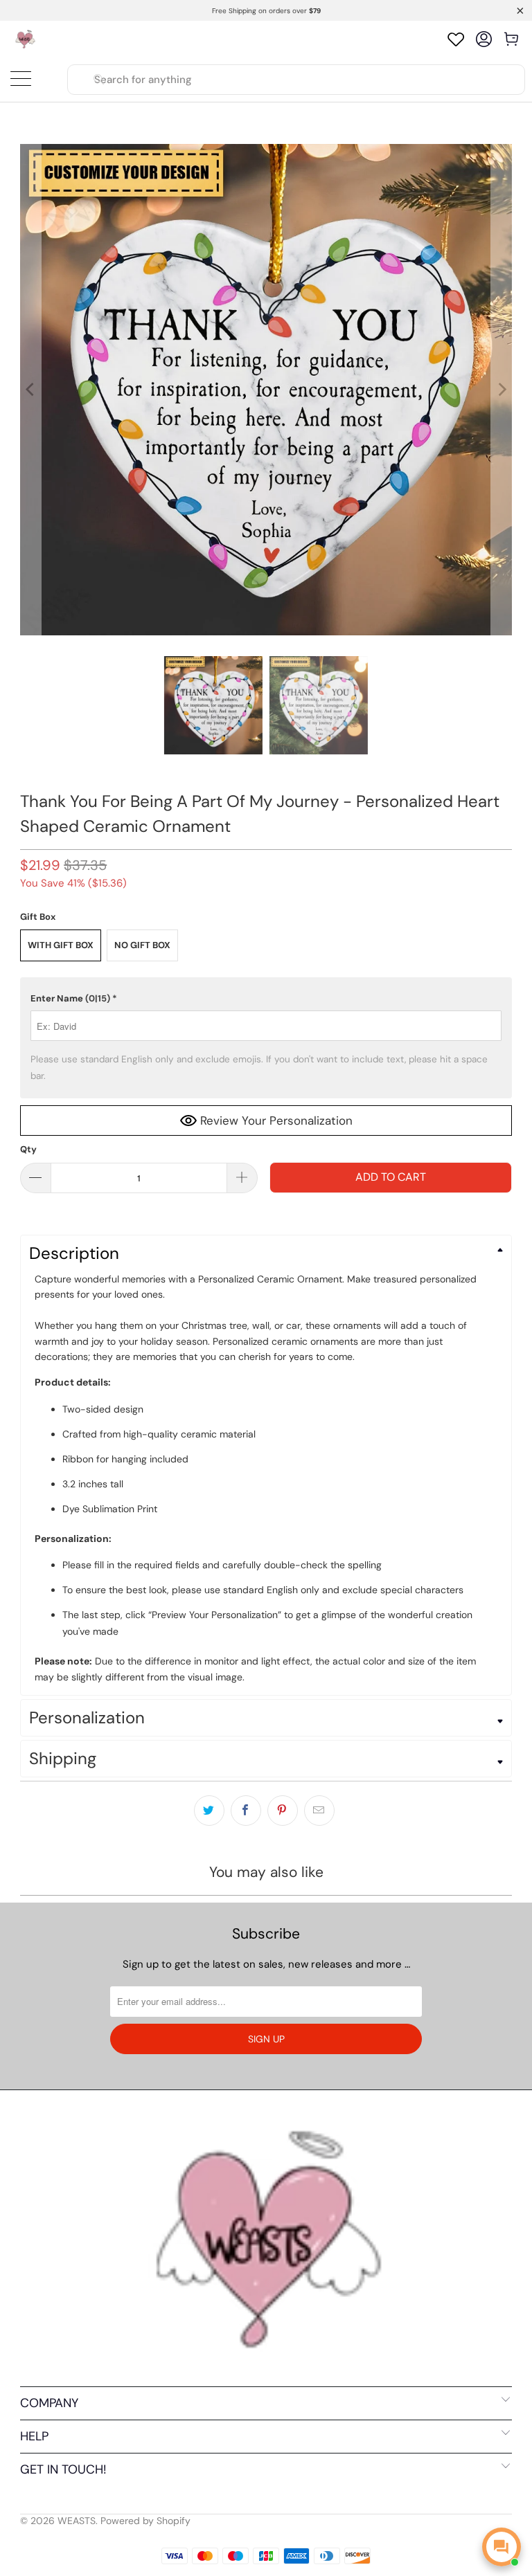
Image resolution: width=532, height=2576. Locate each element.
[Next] (502, 390)
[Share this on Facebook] (246, 1811)
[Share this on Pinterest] (283, 1811)
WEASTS (77, 2521)
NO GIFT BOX (142, 945)
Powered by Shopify (145, 2521)
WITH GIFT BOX (61, 945)
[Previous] (30, 390)
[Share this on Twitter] (209, 1811)
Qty (28, 1149)
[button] (266, 999)
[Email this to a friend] (319, 1811)
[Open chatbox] (502, 2547)
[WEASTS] (25, 39)
